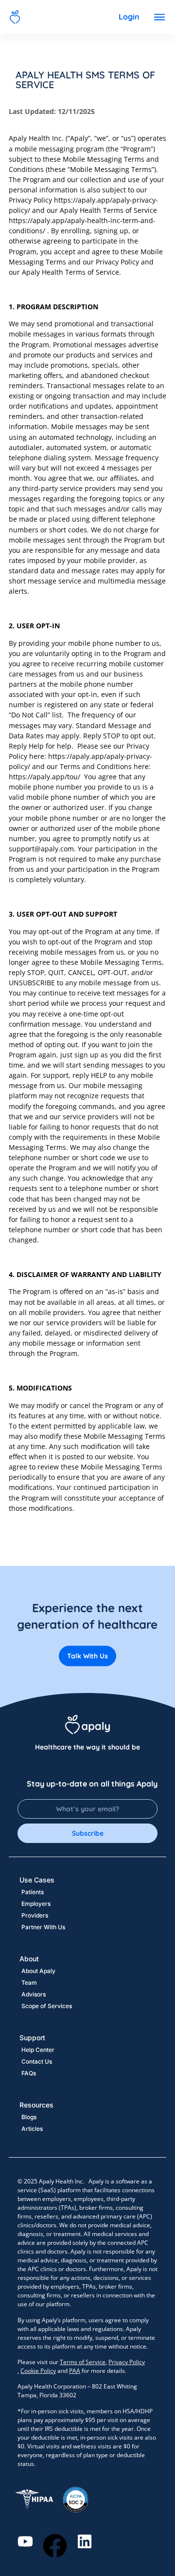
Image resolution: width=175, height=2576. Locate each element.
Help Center (38, 2050)
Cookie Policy (38, 2371)
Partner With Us (43, 1927)
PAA (75, 2371)
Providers (35, 1915)
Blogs (29, 2117)
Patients (33, 1892)
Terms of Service (83, 2362)
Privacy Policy (127, 2362)
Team (29, 1983)
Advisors (34, 1994)
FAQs (29, 2073)
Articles (32, 2129)
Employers (36, 1904)
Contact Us (37, 2061)
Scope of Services (47, 2006)
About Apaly (38, 1971)
